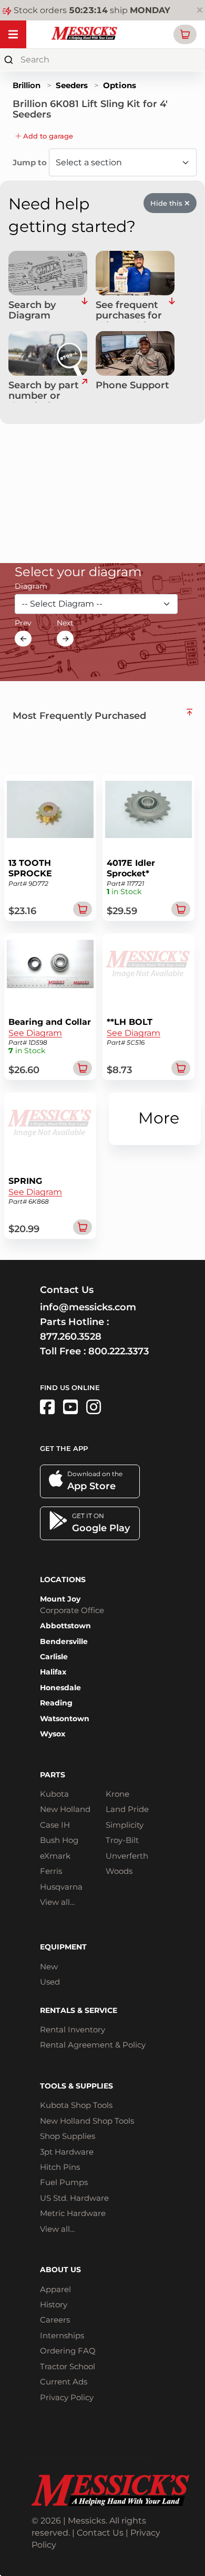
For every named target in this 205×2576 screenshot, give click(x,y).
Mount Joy (60, 1599)
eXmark (55, 1856)
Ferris (51, 1871)
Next (65, 623)
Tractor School (68, 2366)
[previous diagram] (23, 639)
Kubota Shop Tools (76, 2105)
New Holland (65, 1809)
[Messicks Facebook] (47, 1407)
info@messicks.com (88, 1307)
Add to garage (47, 136)
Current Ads (64, 2382)
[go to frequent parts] (172, 311)
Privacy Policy (67, 2397)
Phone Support (132, 386)
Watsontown (65, 1719)
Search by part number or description (44, 391)
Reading (56, 1703)
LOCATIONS (63, 1579)
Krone (117, 1794)
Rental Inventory (73, 2029)
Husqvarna (61, 1887)
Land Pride (127, 1809)
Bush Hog (59, 1840)
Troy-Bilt (122, 1840)
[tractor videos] (70, 1407)
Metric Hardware (73, 2213)
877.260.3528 (71, 1337)
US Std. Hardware (74, 2198)
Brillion (27, 85)
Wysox (53, 1734)
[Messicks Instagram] (94, 1407)
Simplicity (125, 1825)
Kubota (54, 1794)
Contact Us (100, 2533)
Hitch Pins (60, 2167)
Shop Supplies (68, 2136)
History (54, 2304)
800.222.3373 (119, 1351)
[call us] (135, 353)
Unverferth (127, 1856)
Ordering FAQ (68, 2351)
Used (50, 1982)
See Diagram (35, 1033)
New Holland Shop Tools (87, 2121)
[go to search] (84, 391)
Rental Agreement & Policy (93, 2045)
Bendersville (64, 1641)
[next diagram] (65, 639)
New (49, 1967)
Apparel (55, 2289)
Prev (23, 623)
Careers (55, 2320)
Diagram (31, 586)
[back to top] (189, 712)
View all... (57, 1902)
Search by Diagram (32, 311)
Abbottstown (65, 1626)
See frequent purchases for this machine (129, 311)
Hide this (167, 203)
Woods (119, 1871)
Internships (62, 2335)
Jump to (31, 162)
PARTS (53, 1775)
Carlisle (54, 1657)
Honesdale (60, 1688)
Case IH (55, 1825)
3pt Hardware (67, 2152)
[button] (185, 34)
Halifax (53, 1672)
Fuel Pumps (64, 2182)
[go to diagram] (48, 273)
